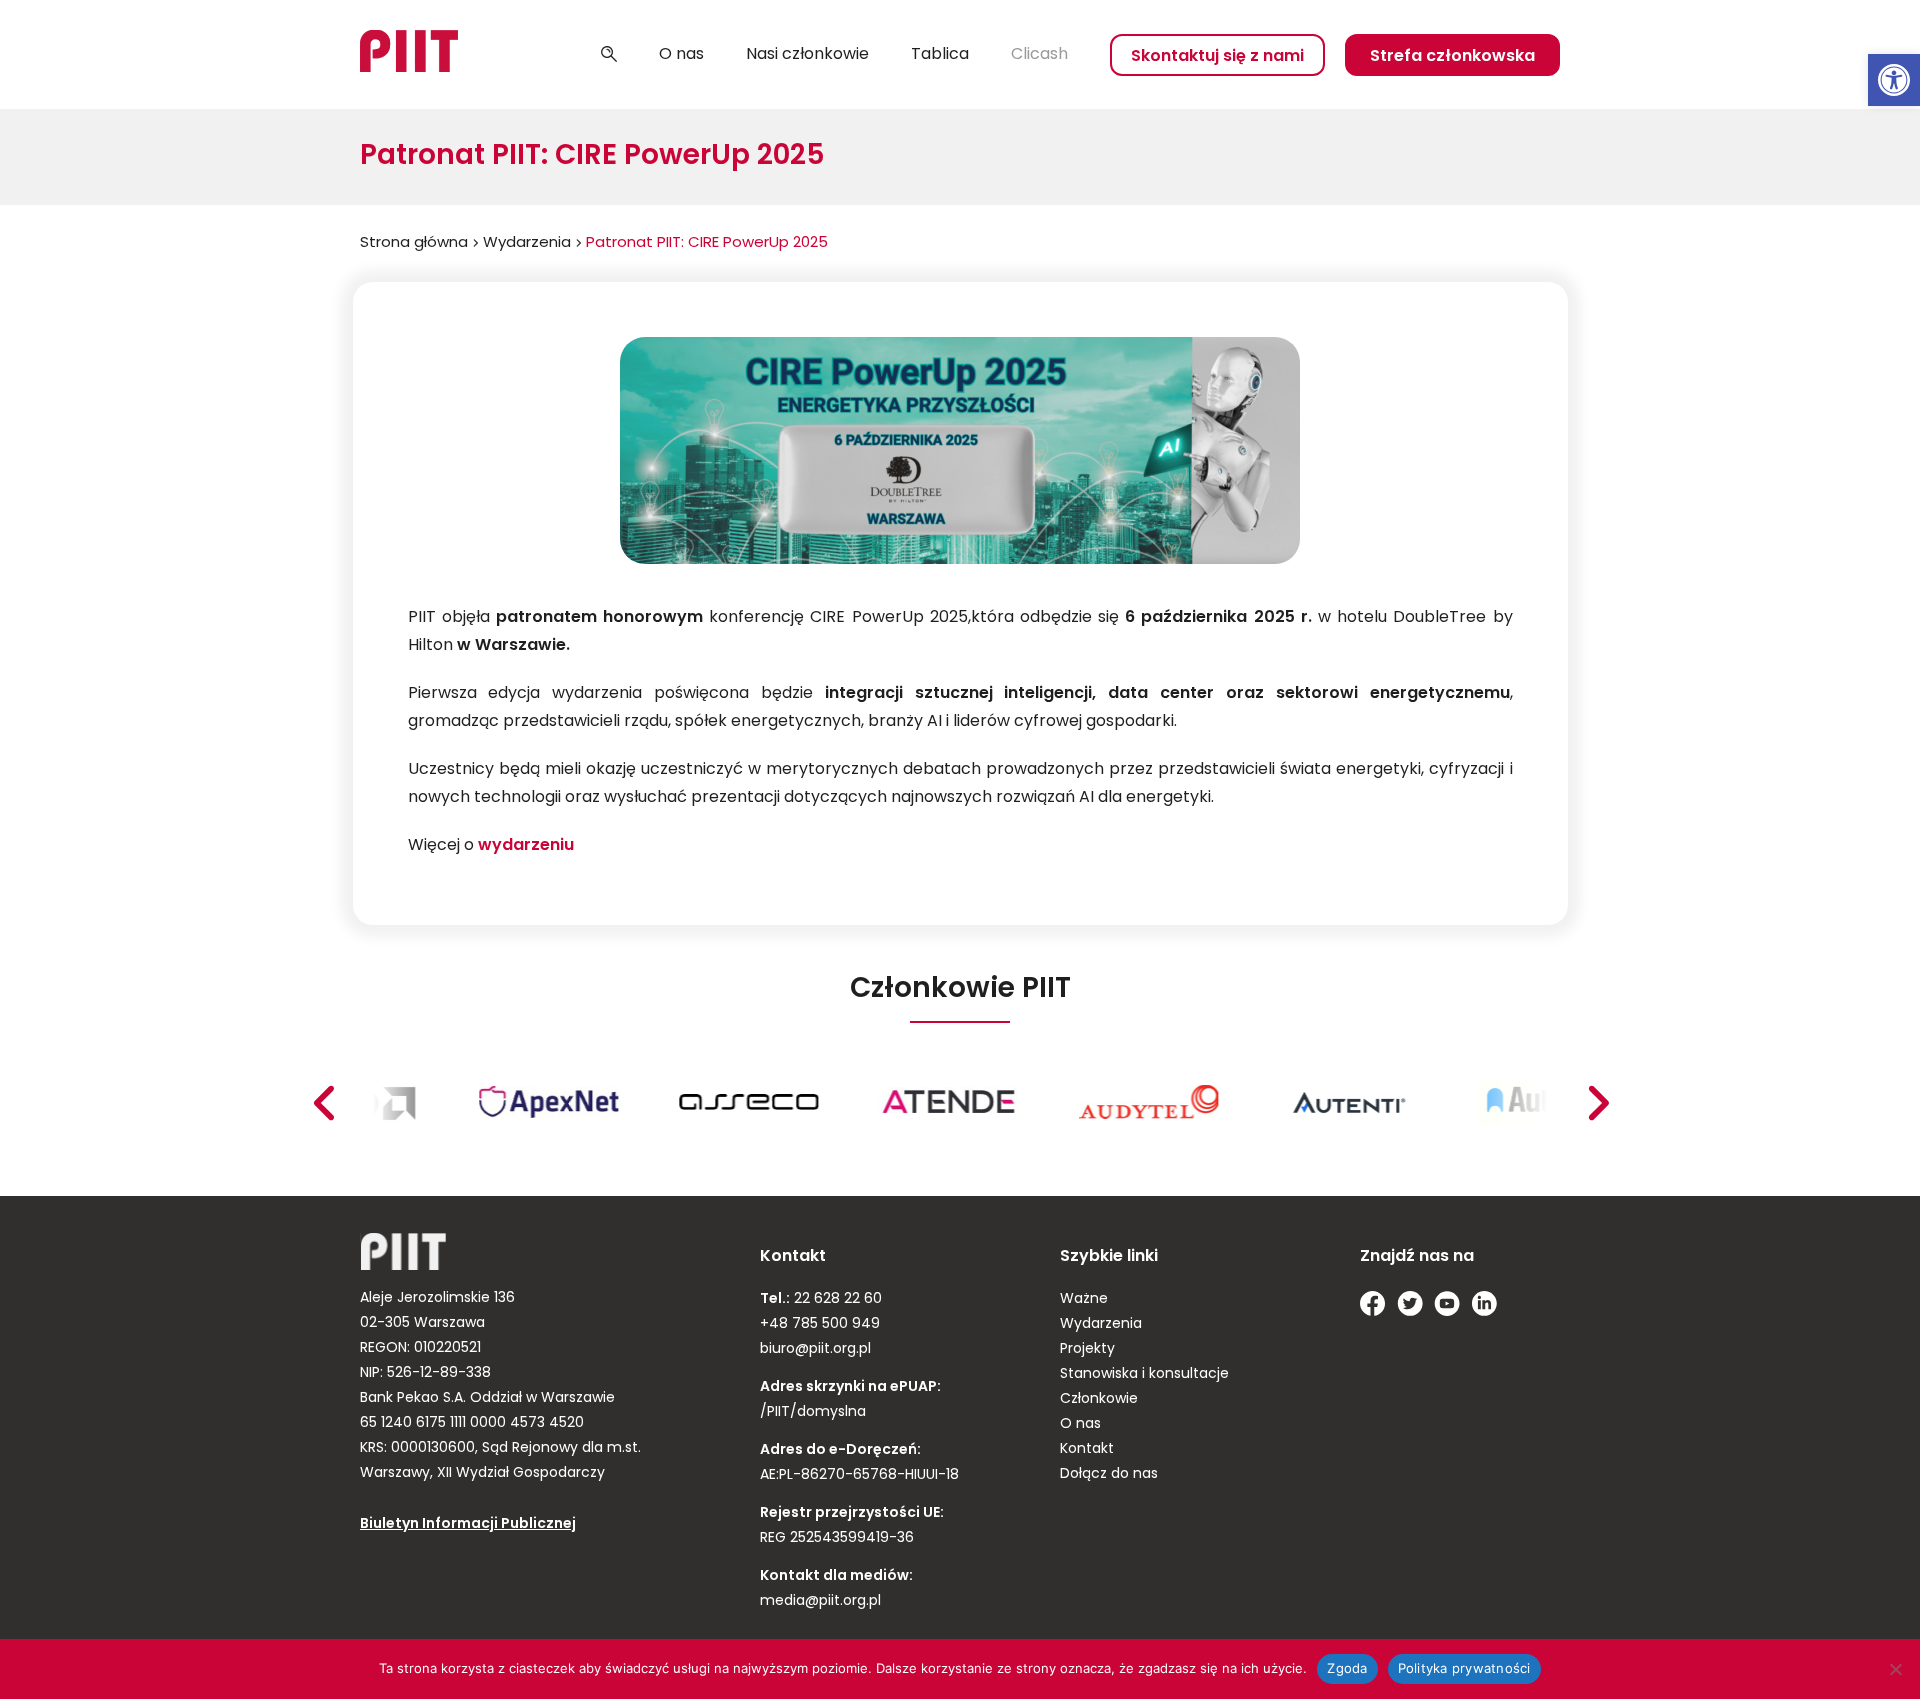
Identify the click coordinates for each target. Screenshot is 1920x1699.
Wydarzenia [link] (527, 243)
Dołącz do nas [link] (1109, 1474)
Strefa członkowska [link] (1452, 57)
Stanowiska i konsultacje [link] (1144, 1374)
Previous (1598, 1103)
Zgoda (1347, 1668)
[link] (1894, 80)
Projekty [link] (1087, 1349)
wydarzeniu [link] (526, 846)
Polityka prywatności (1464, 1668)
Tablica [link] (940, 55)
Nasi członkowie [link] (807, 55)
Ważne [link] (1084, 1299)
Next (323, 1103)
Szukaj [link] (609, 55)
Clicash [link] (1039, 55)
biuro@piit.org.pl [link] (815, 1349)
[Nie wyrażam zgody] (1895, 1669)
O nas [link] (681, 55)
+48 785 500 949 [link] (820, 1324)
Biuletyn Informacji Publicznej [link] (468, 1524)
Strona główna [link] (414, 243)
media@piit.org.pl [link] (820, 1601)
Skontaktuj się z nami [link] (1217, 57)
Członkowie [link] (1099, 1399)
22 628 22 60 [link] (836, 1299)
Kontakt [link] (1087, 1449)
